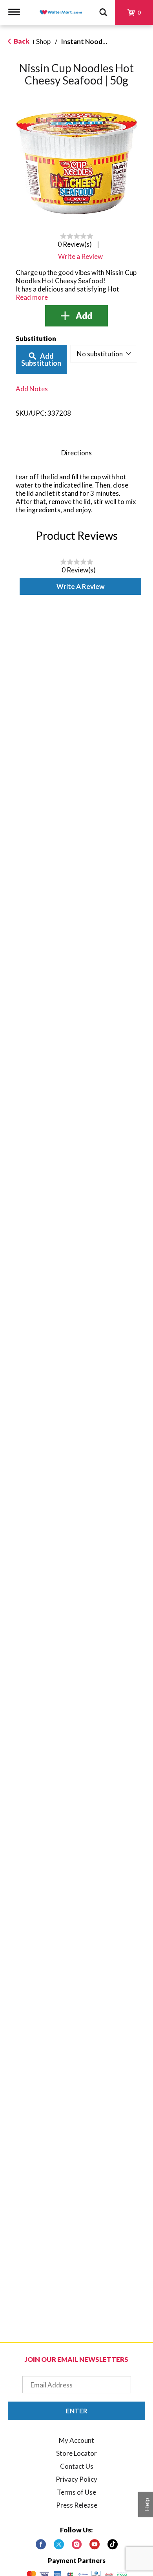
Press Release (77, 2505)
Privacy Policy (76, 2479)
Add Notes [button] (32, 389)
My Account (76, 2440)
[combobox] (104, 354)
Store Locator (76, 2453)
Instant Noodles (86, 41)
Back (21, 41)
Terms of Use (76, 2492)
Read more (32, 297)
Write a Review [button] (80, 256)
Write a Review (80, 586)
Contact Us (77, 2466)
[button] (76, 316)
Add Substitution (41, 359)
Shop (43, 41)
